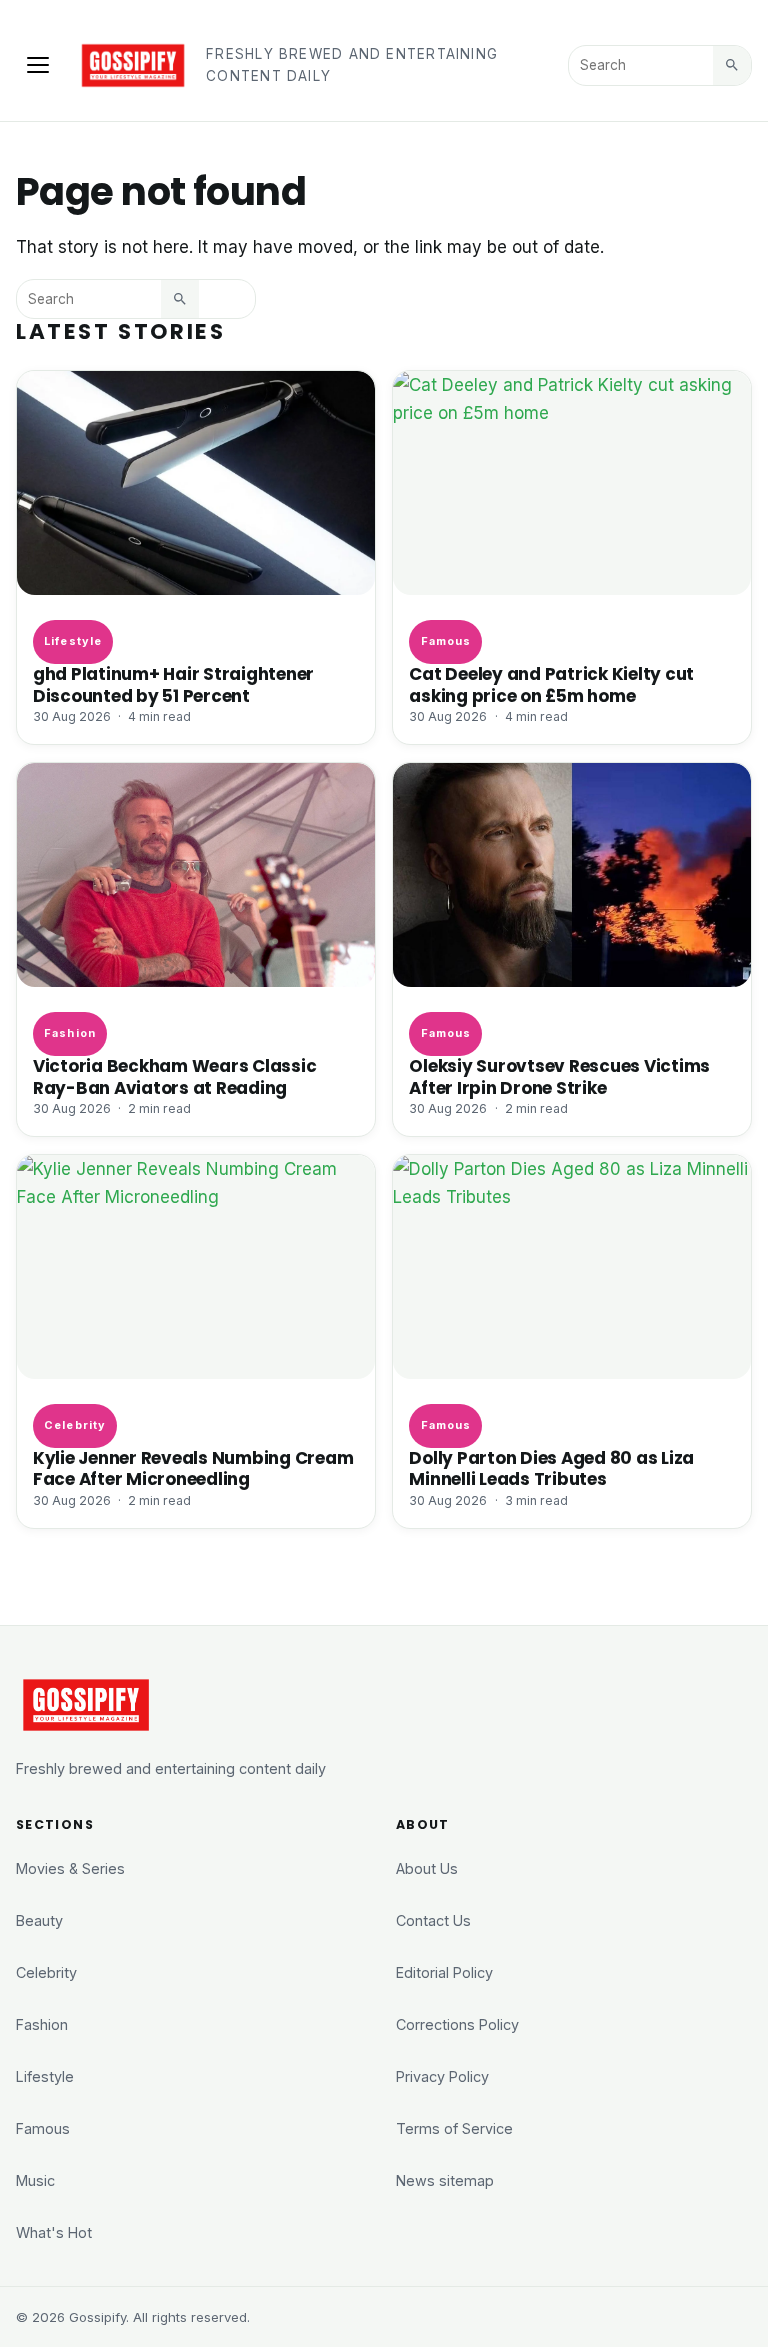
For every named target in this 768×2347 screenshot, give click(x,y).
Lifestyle (73, 641)
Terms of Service (454, 2128)
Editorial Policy (444, 1972)
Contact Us (433, 1920)
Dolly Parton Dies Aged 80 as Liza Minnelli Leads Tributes (551, 1468)
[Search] (732, 65)
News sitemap (445, 2180)
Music (35, 2180)
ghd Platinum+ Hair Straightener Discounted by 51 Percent (173, 684)
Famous (446, 641)
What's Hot (54, 2232)
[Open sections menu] (38, 65)
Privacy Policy (442, 2076)
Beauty (39, 1920)
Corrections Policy (457, 2024)
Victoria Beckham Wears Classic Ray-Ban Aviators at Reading (174, 1076)
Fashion (70, 1033)
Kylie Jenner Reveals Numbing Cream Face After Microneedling (193, 1468)
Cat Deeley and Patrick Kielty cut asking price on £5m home (551, 684)
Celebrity (75, 1425)
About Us (427, 1868)
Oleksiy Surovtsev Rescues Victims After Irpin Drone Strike (559, 1076)
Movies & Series (70, 1868)
